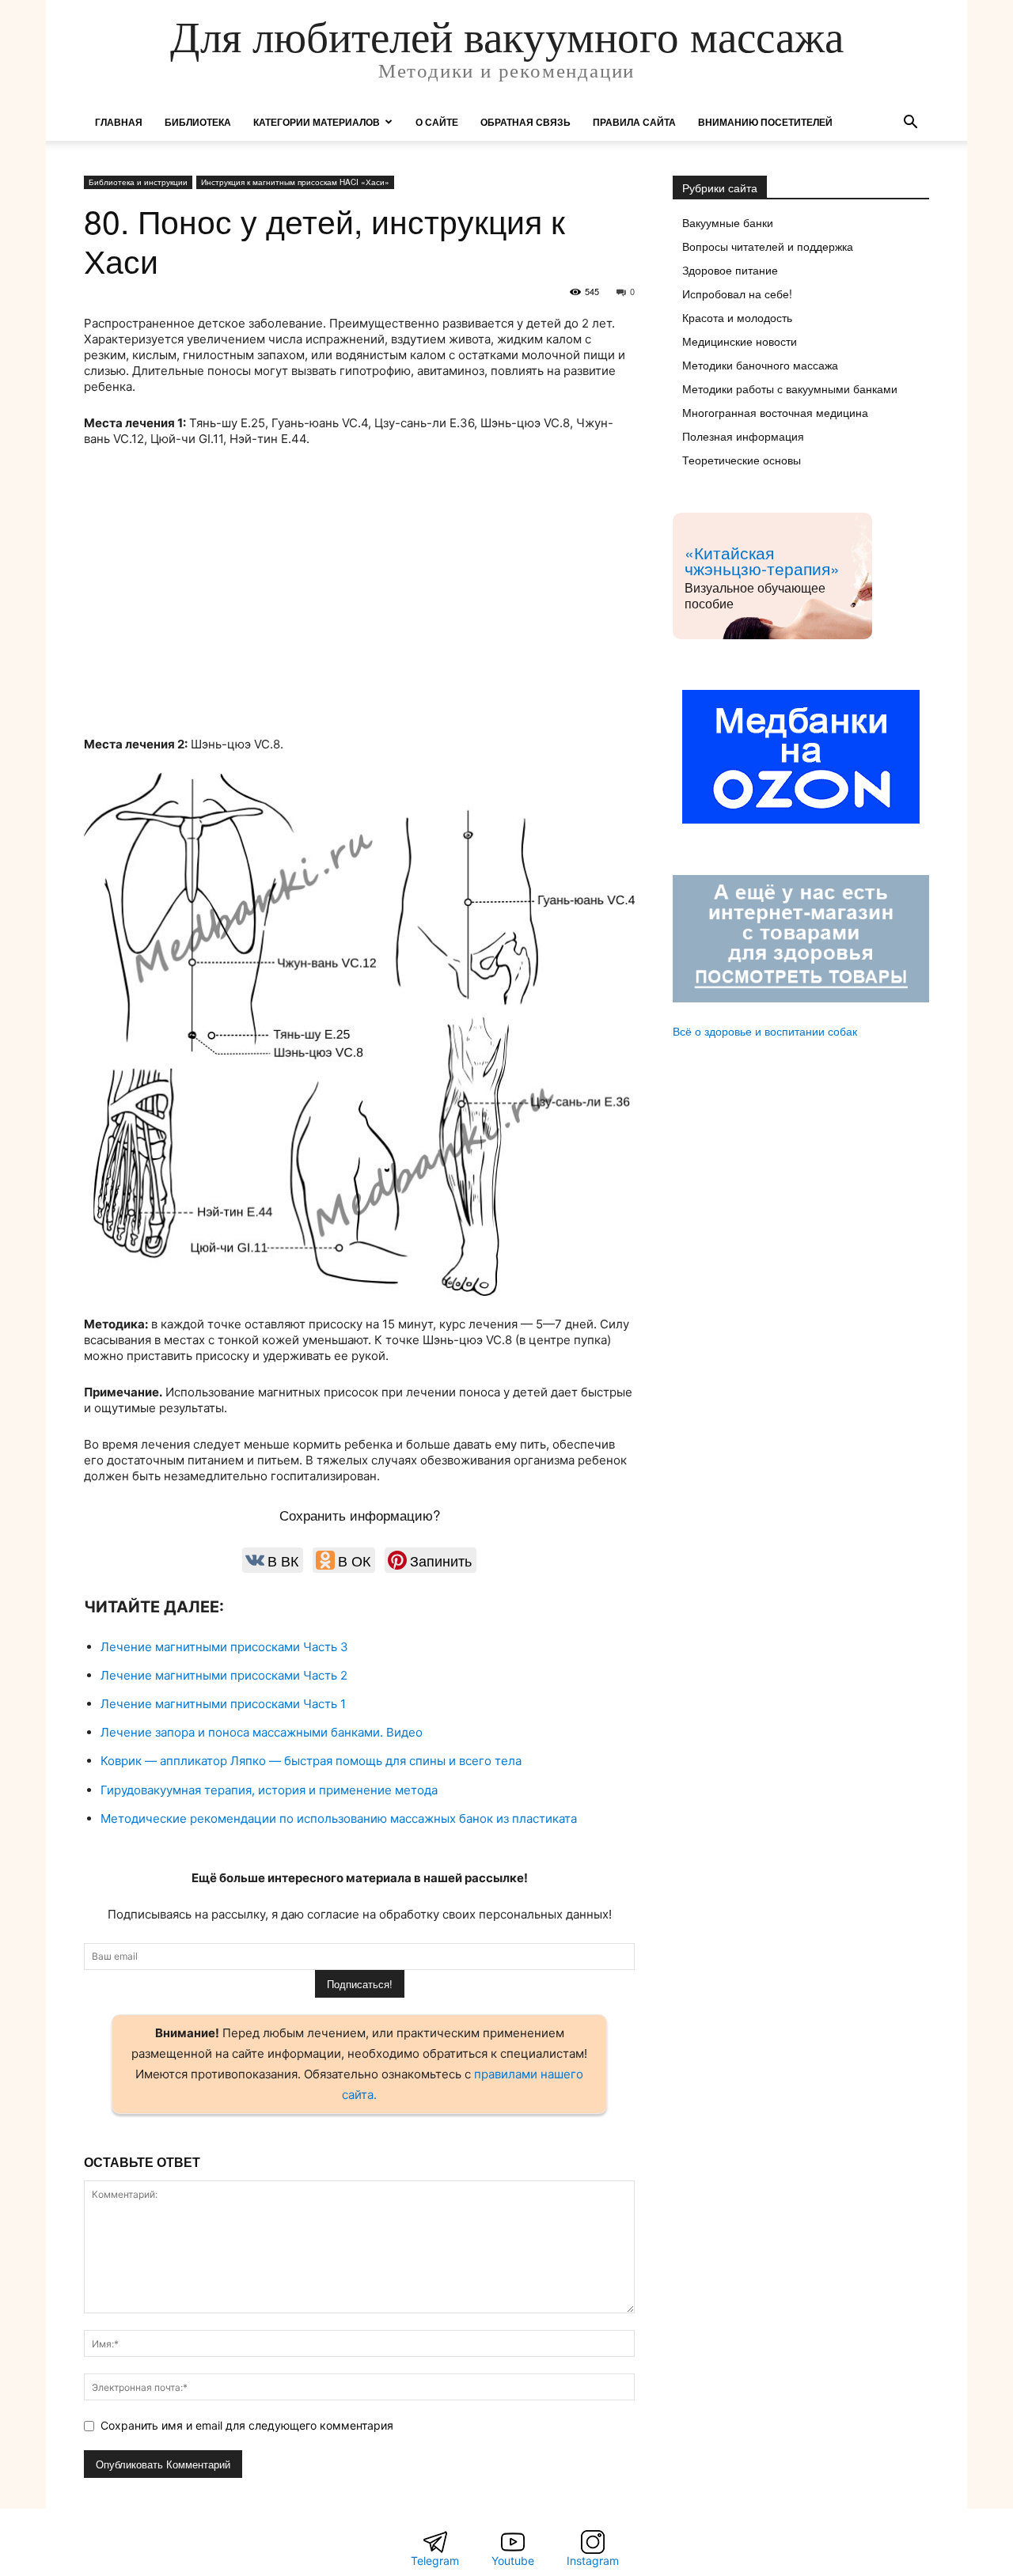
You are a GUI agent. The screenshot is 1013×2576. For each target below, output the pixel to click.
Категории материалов (317, 122)
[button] (910, 123)
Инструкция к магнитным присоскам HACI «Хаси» (295, 182)
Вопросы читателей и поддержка (768, 246)
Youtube (513, 2561)
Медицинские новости (740, 341)
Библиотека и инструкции (138, 182)
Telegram (435, 2561)
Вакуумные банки (728, 222)
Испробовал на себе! (737, 294)
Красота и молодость (737, 317)
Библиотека (198, 122)
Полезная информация (743, 436)
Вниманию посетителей (765, 122)
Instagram (593, 2561)
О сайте (437, 122)
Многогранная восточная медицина (775, 412)
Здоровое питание (730, 270)
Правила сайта (634, 122)
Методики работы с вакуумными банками (790, 388)
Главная (119, 122)
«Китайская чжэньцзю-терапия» (762, 560)
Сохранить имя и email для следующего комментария (247, 2425)
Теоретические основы (742, 460)
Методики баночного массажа (760, 365)
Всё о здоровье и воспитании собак (765, 1031)
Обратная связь (525, 122)
